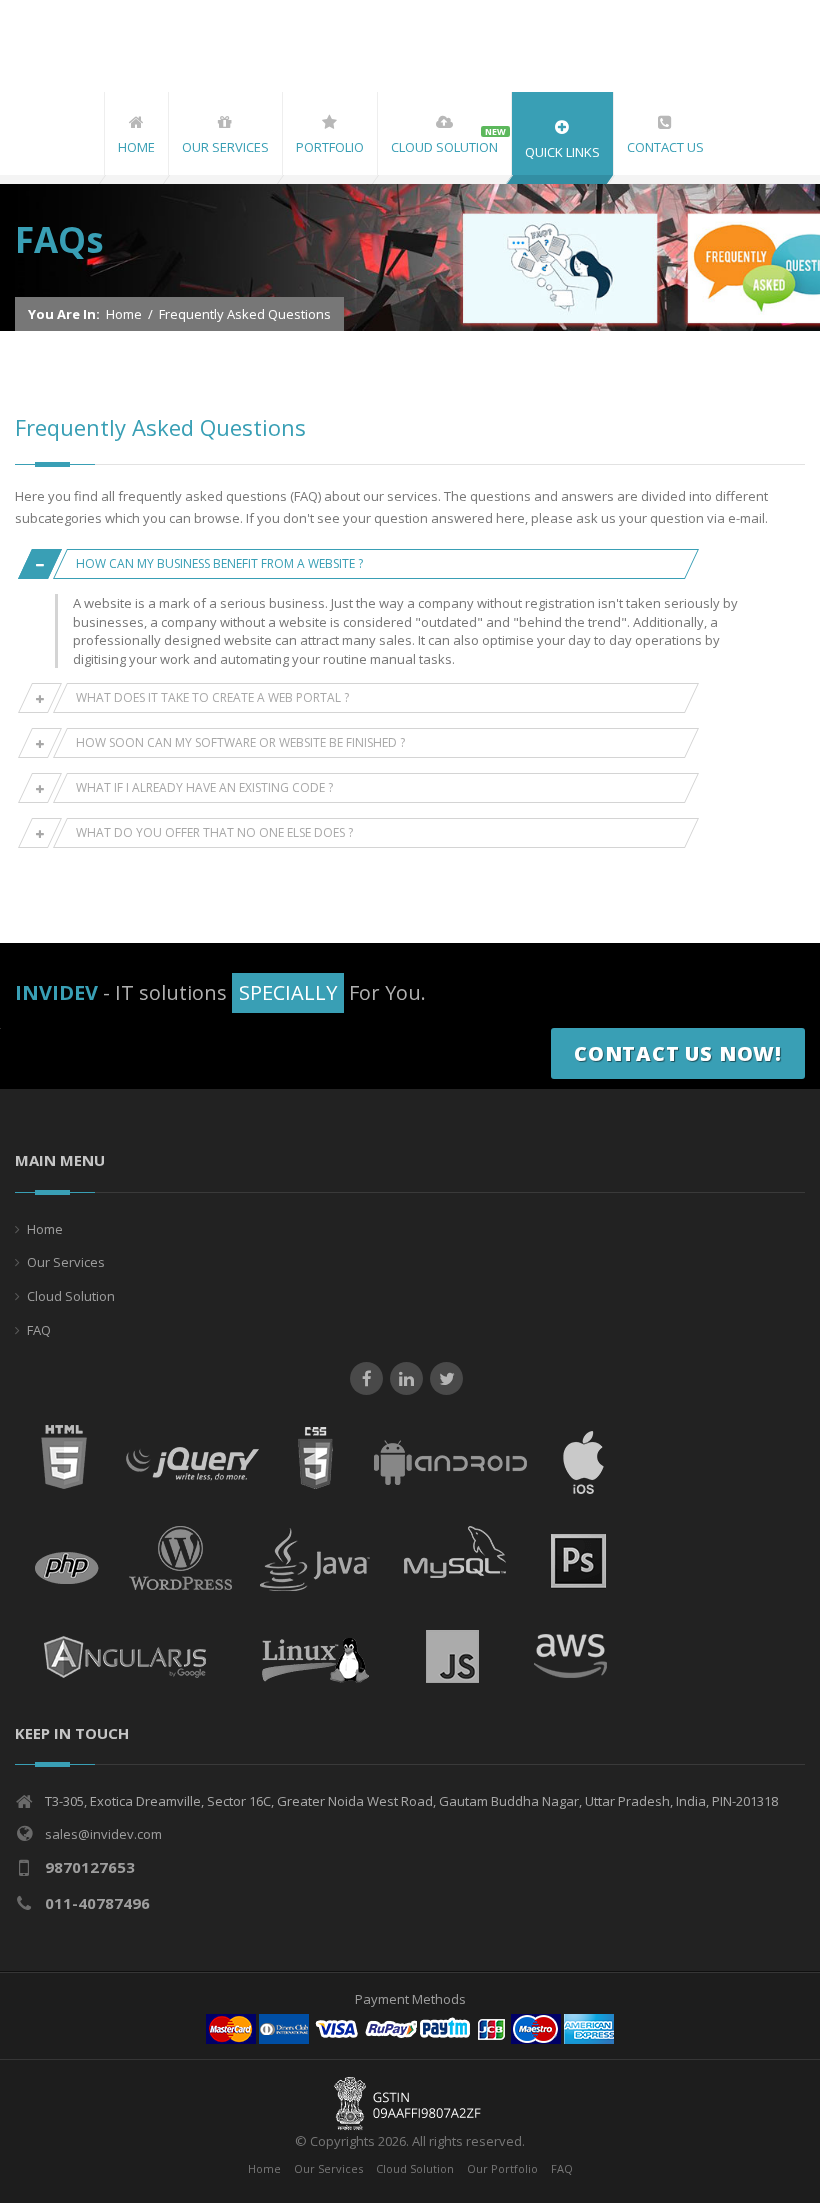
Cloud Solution (71, 1296)
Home (124, 314)
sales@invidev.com (103, 1834)
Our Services (66, 1262)
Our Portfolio (502, 2168)
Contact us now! (678, 1053)
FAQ (39, 1330)
